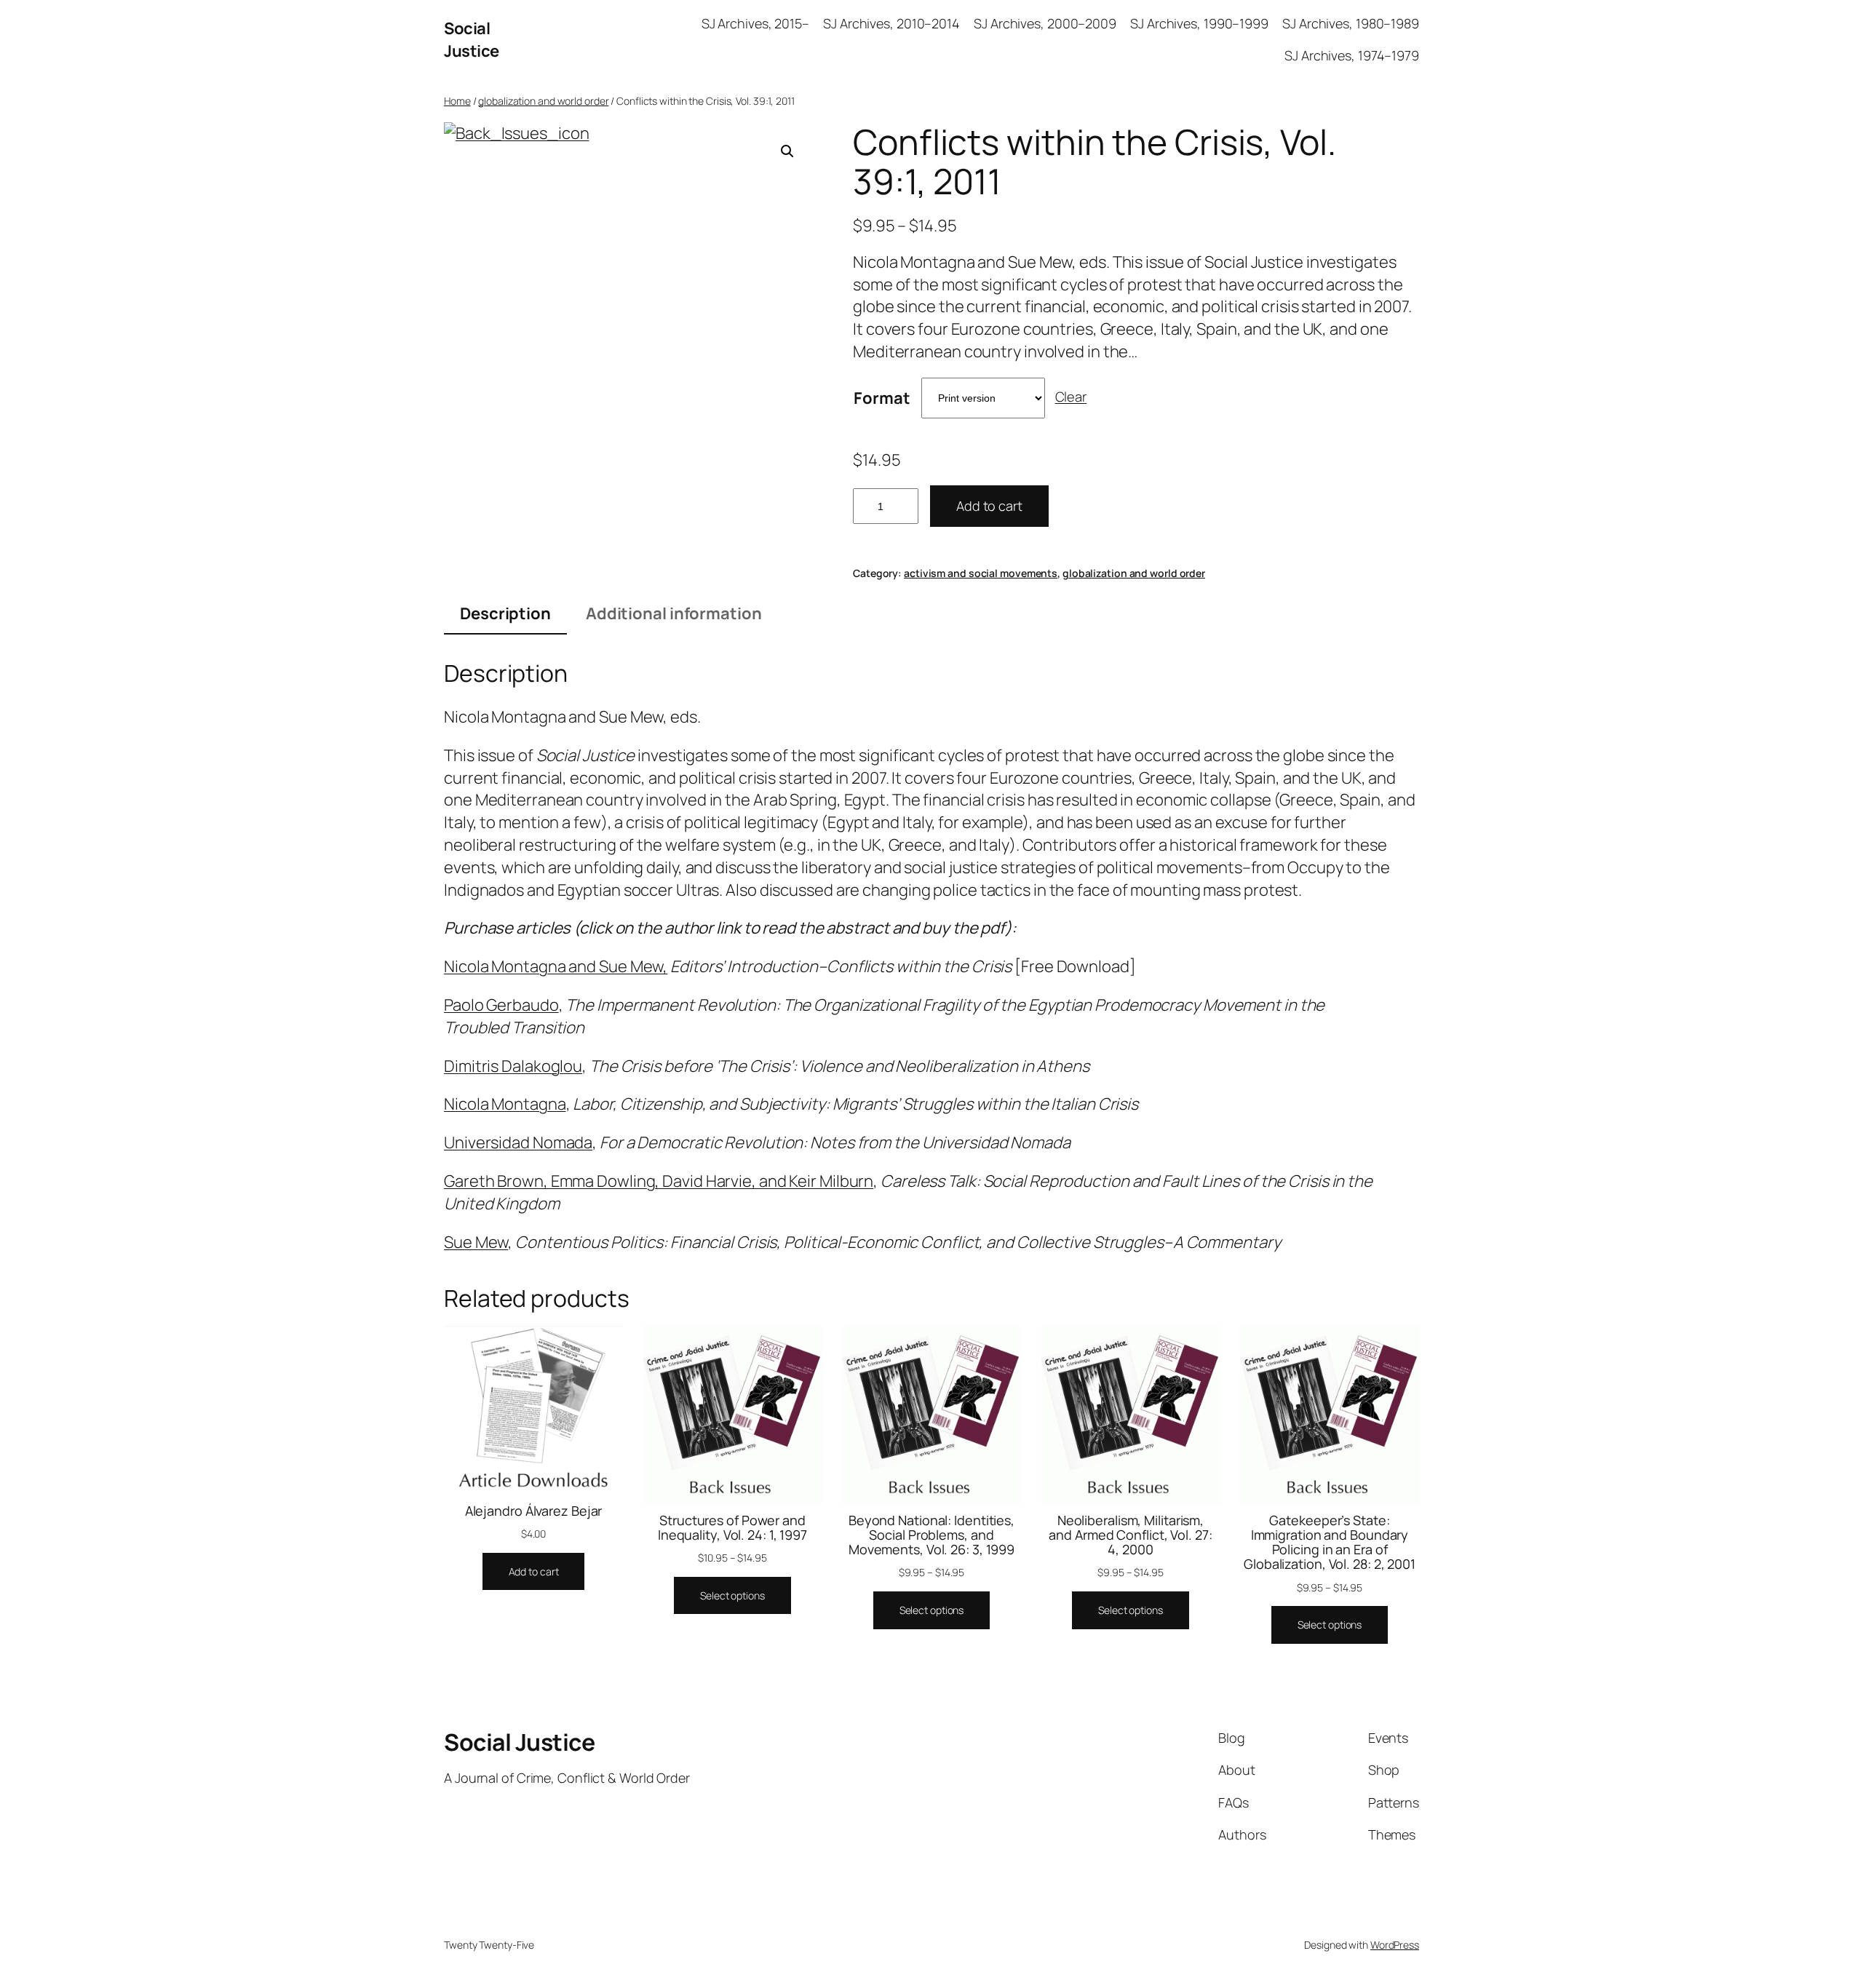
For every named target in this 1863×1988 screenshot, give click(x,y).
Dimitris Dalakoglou (513, 1066)
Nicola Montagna (505, 1104)
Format (882, 398)
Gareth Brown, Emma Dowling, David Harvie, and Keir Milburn (659, 1181)
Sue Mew (476, 1242)
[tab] (505, 615)
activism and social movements (981, 573)
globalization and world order (543, 101)
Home (457, 101)
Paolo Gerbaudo (501, 1005)
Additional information (674, 613)
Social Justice (472, 40)
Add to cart (989, 506)
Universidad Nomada (518, 1142)
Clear (1071, 397)
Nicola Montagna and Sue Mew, (556, 966)
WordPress (1395, 1945)
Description (505, 613)
